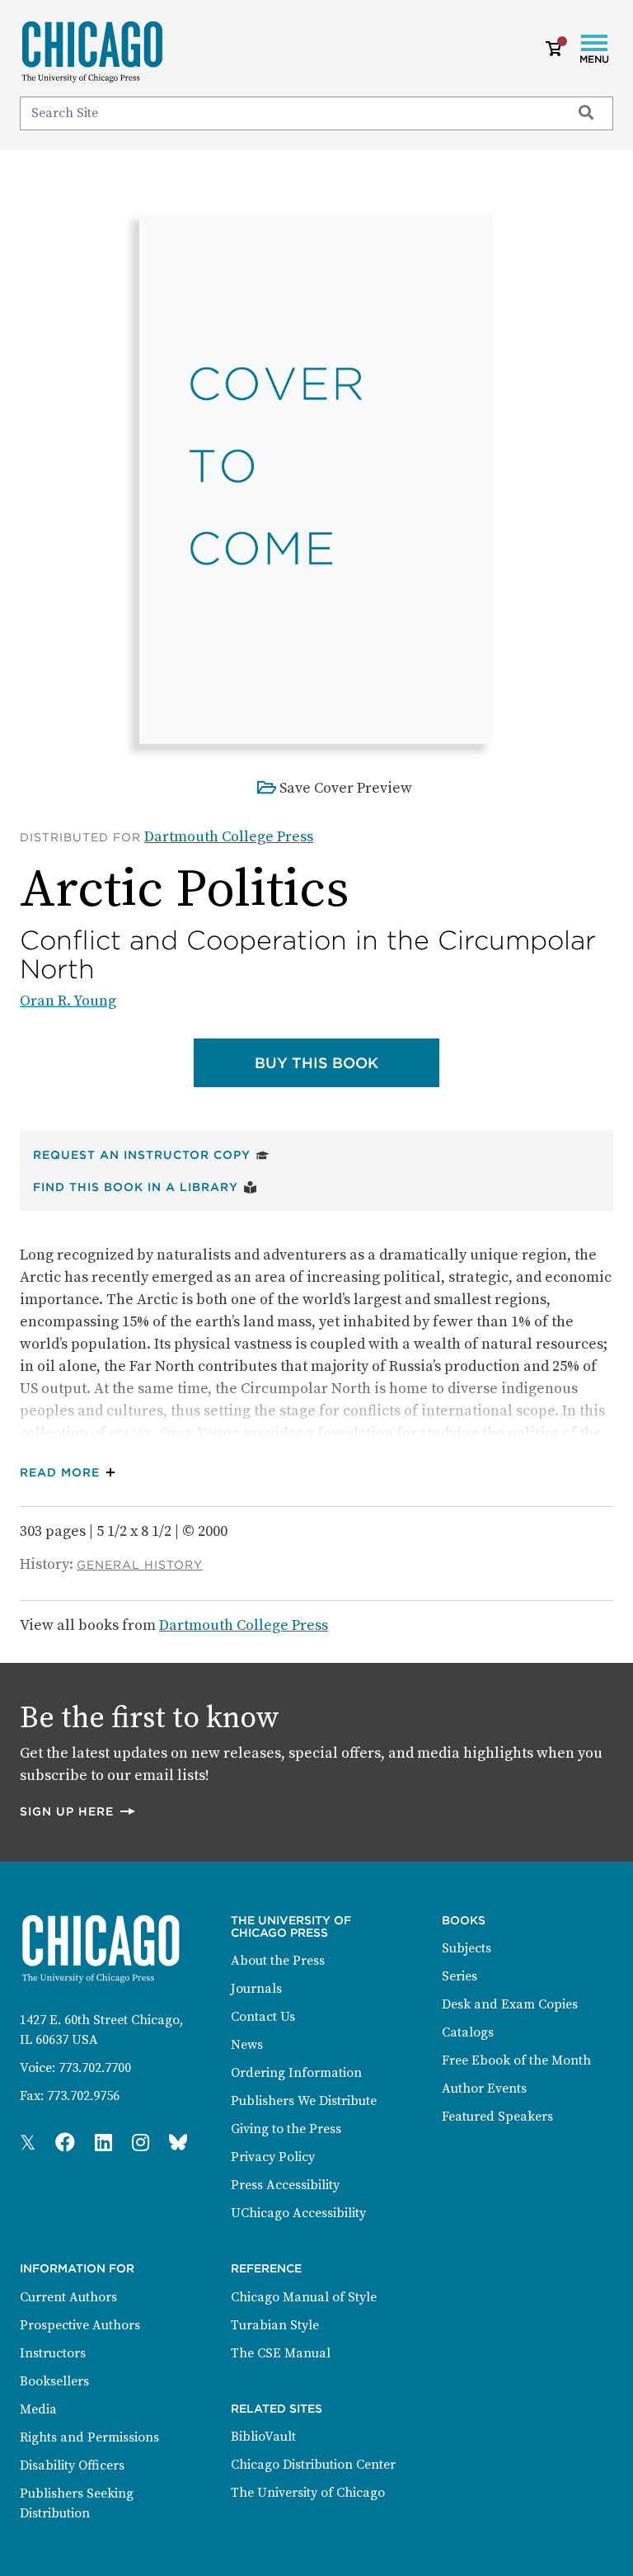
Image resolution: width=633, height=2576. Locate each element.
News (247, 2045)
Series (460, 1976)
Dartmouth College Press (229, 837)
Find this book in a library (145, 1187)
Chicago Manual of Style (304, 2297)
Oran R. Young (68, 1001)
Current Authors (68, 2297)
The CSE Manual (281, 2353)
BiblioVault (263, 2437)
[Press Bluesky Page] (178, 2144)
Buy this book (347, 1062)
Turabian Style (275, 2325)
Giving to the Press (286, 2129)
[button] (71, 1473)
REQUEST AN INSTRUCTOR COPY (151, 1154)
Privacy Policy (273, 2157)
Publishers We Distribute (304, 2101)
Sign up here (78, 1811)
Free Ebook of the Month (516, 2060)
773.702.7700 (95, 2068)
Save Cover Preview (346, 788)
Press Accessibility (285, 2185)
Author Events (484, 2089)
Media (38, 2409)
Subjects (467, 1948)
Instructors (53, 2353)
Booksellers (54, 2381)
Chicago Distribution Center (313, 2465)
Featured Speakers (497, 2117)
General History (140, 1565)
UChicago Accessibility (298, 2213)
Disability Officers (72, 2465)
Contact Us (263, 2017)
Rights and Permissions (89, 2437)
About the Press (278, 1961)
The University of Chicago (308, 2493)
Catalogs (468, 2032)
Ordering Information (296, 2073)
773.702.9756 (83, 2096)
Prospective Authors (80, 2325)
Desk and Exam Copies (510, 2004)
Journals (256, 1989)
